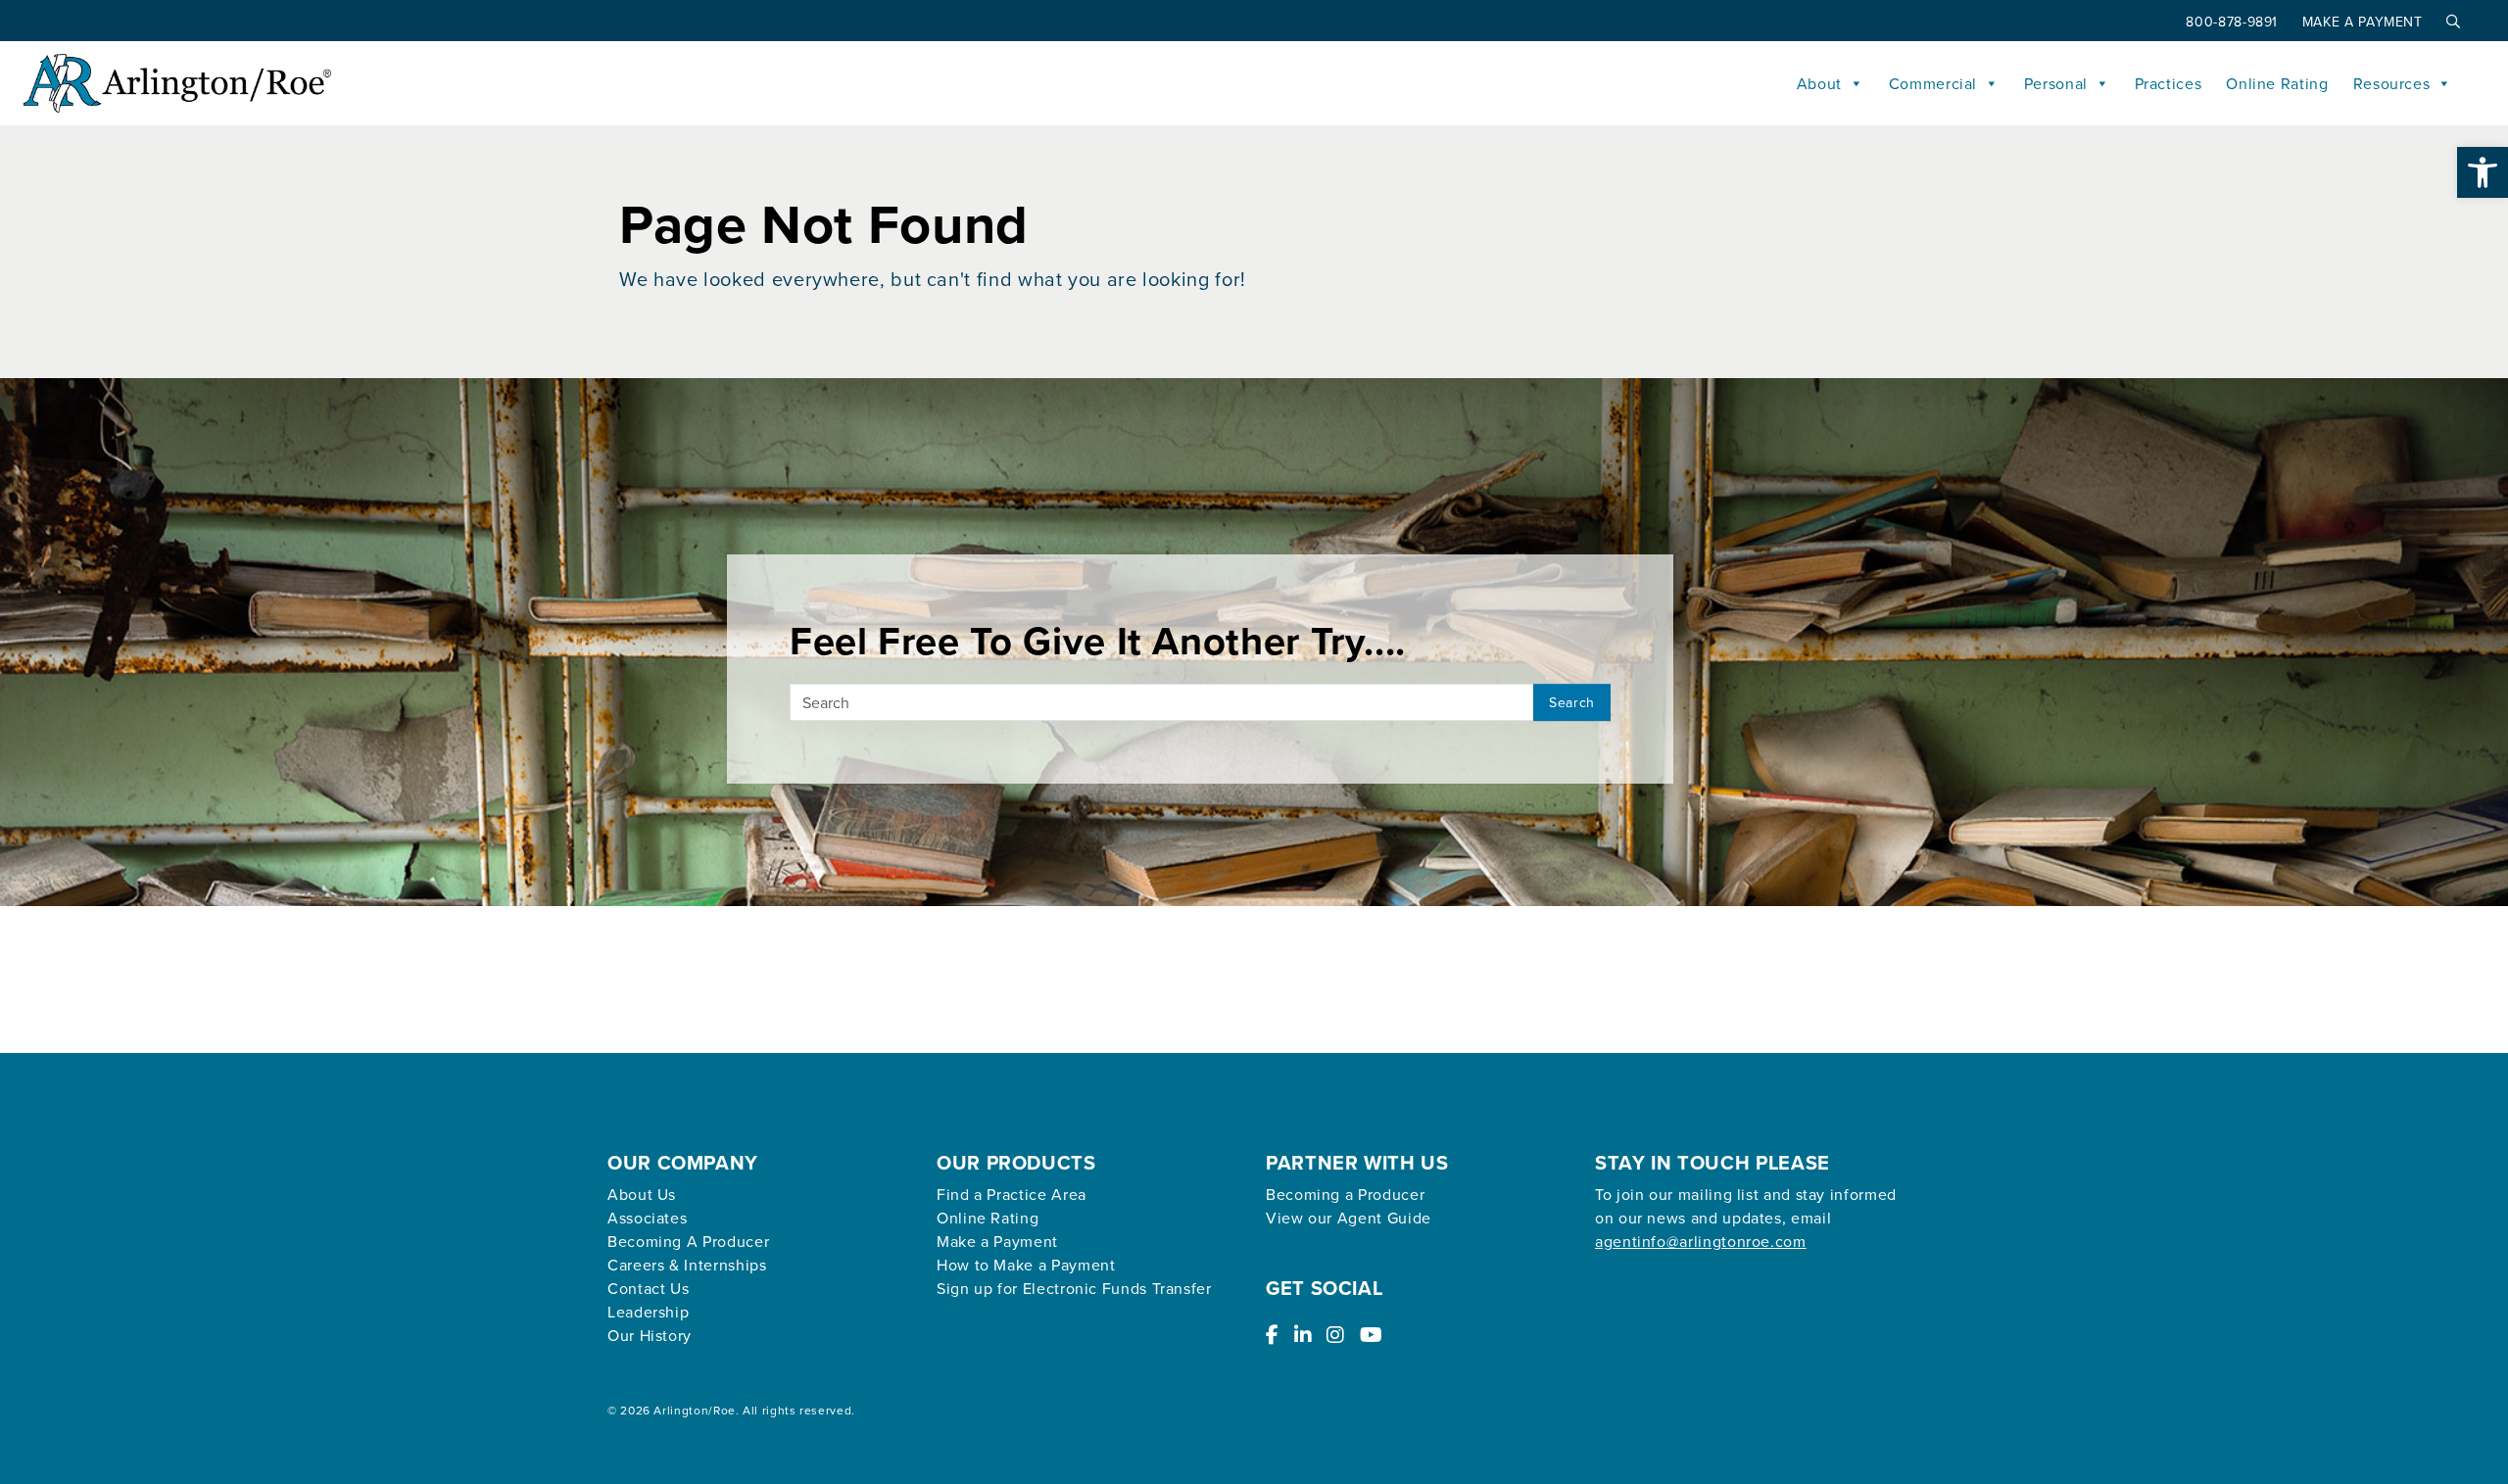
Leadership (648, 1312)
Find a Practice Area (1012, 1194)
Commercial (1933, 83)
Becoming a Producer (1345, 1194)
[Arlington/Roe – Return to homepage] (177, 83)
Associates (647, 1218)
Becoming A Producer (688, 1241)
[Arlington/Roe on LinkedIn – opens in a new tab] (1303, 1335)
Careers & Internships (687, 1265)
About (1819, 83)
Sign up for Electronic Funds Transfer (1074, 1288)
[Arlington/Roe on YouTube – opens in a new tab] (1372, 1335)
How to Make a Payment (1026, 1265)
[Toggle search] (2449, 22)
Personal (2056, 83)
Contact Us (648, 1288)
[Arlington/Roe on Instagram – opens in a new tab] (1336, 1335)
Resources (2392, 83)
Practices (2169, 83)
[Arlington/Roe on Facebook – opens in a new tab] (1273, 1335)
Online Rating (2277, 83)
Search (1572, 702)
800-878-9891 (2234, 22)
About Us (642, 1194)
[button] (2483, 172)
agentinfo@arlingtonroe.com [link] (1701, 1241)
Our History (650, 1335)
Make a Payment (2365, 22)
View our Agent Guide (1349, 1218)
